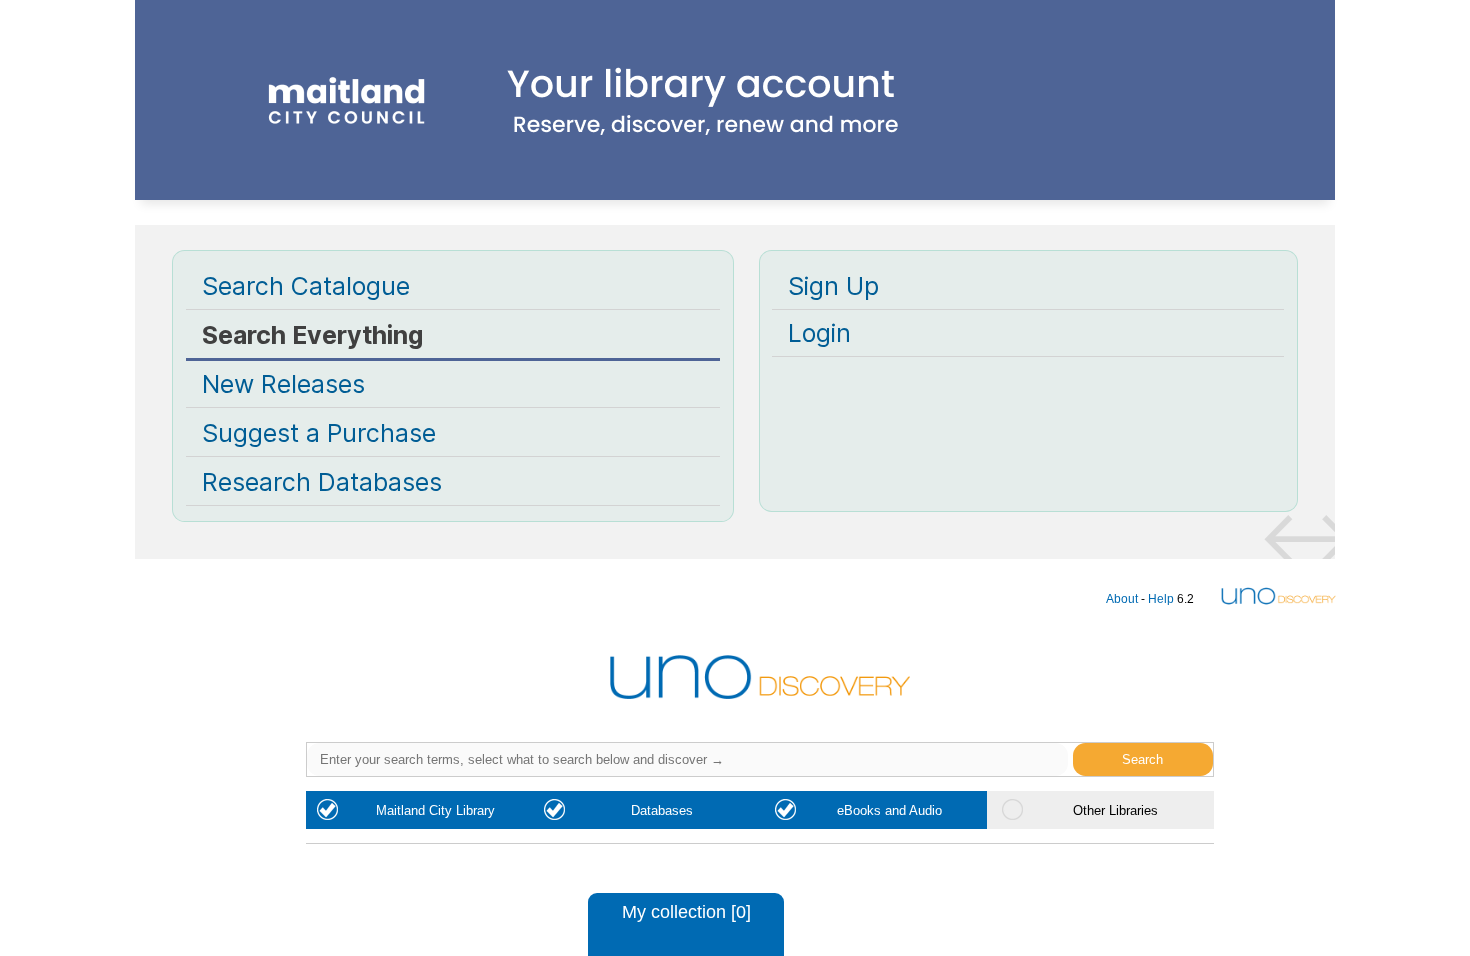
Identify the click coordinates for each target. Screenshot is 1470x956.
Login (819, 333)
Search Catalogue (306, 286)
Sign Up (833, 286)
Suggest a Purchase (319, 433)
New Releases (283, 384)
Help (1161, 599)
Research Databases (322, 482)
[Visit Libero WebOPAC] (735, 150)
